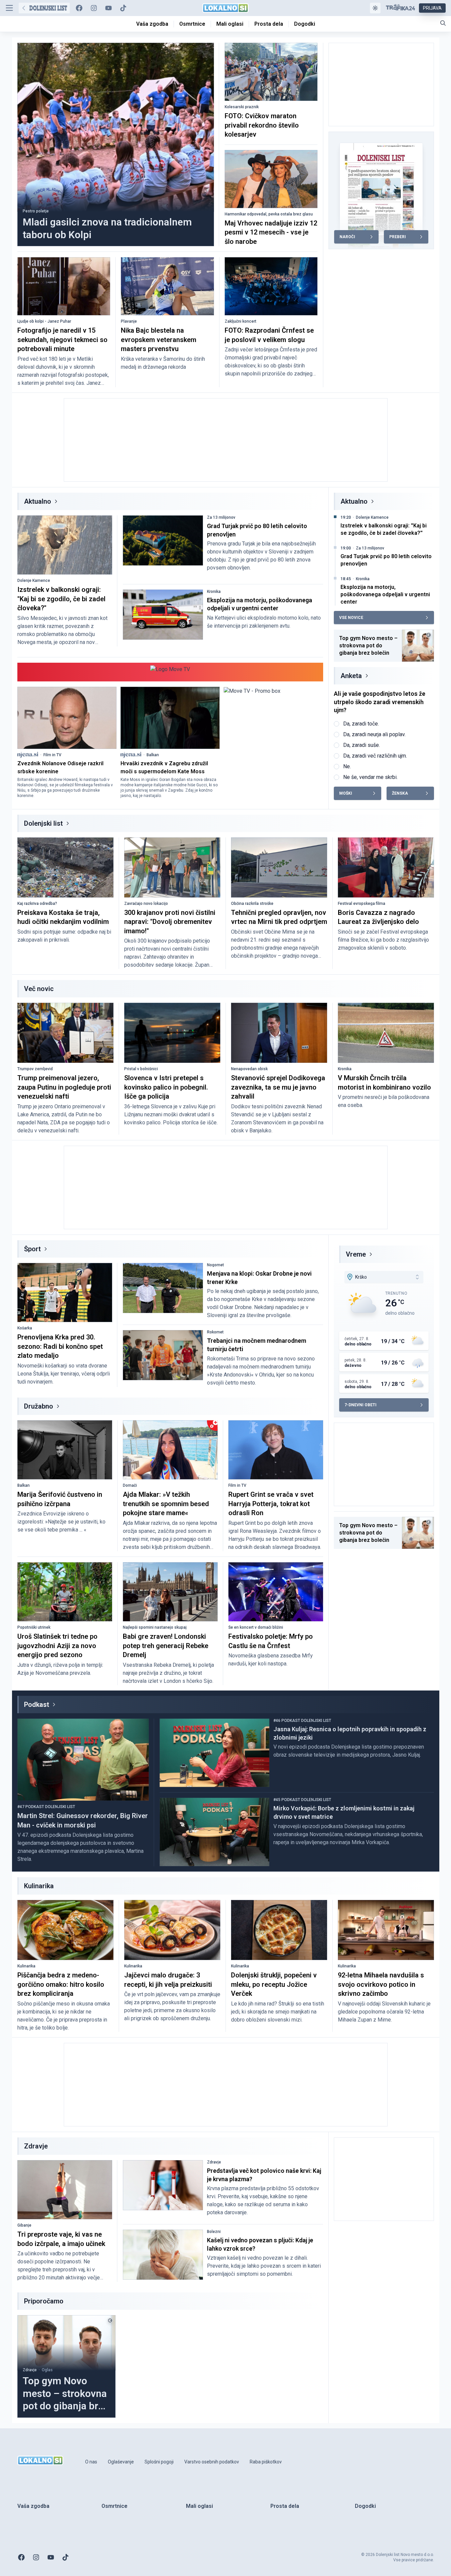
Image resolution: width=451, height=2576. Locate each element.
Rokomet (215, 1332)
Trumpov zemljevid (35, 1069)
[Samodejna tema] (375, 8)
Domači (130, 1485)
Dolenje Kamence (34, 581)
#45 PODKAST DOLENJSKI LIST (302, 1800)
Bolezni (214, 2232)
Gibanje (24, 2225)
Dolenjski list (43, 823)
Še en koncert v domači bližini (256, 1627)
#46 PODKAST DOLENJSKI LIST (302, 1721)
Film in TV (52, 755)
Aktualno (38, 501)
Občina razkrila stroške (252, 904)
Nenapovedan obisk (249, 1069)
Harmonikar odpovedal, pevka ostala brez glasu (269, 214)
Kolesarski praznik (242, 107)
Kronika (214, 592)
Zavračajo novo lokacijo (146, 904)
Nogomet (215, 1265)
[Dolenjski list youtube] (108, 8)
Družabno (39, 1406)
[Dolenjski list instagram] (94, 8)
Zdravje (214, 2162)
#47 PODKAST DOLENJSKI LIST (46, 1807)
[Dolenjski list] (44, 8)
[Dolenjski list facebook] (79, 8)
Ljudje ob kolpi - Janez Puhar (44, 321)
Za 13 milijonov (221, 517)
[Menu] (9, 8)
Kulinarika (26, 1966)
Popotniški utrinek (34, 1627)
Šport (32, 1249)
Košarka (25, 1328)
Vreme (356, 1254)
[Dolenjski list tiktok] (123, 8)
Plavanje (129, 321)
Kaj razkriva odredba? (37, 904)
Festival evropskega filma (362, 904)
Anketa (351, 676)
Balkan (153, 755)
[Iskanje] (443, 23)
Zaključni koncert (241, 321)
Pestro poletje (36, 211)
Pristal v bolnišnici (141, 1069)
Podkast (37, 1705)
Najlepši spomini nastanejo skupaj (155, 1627)
